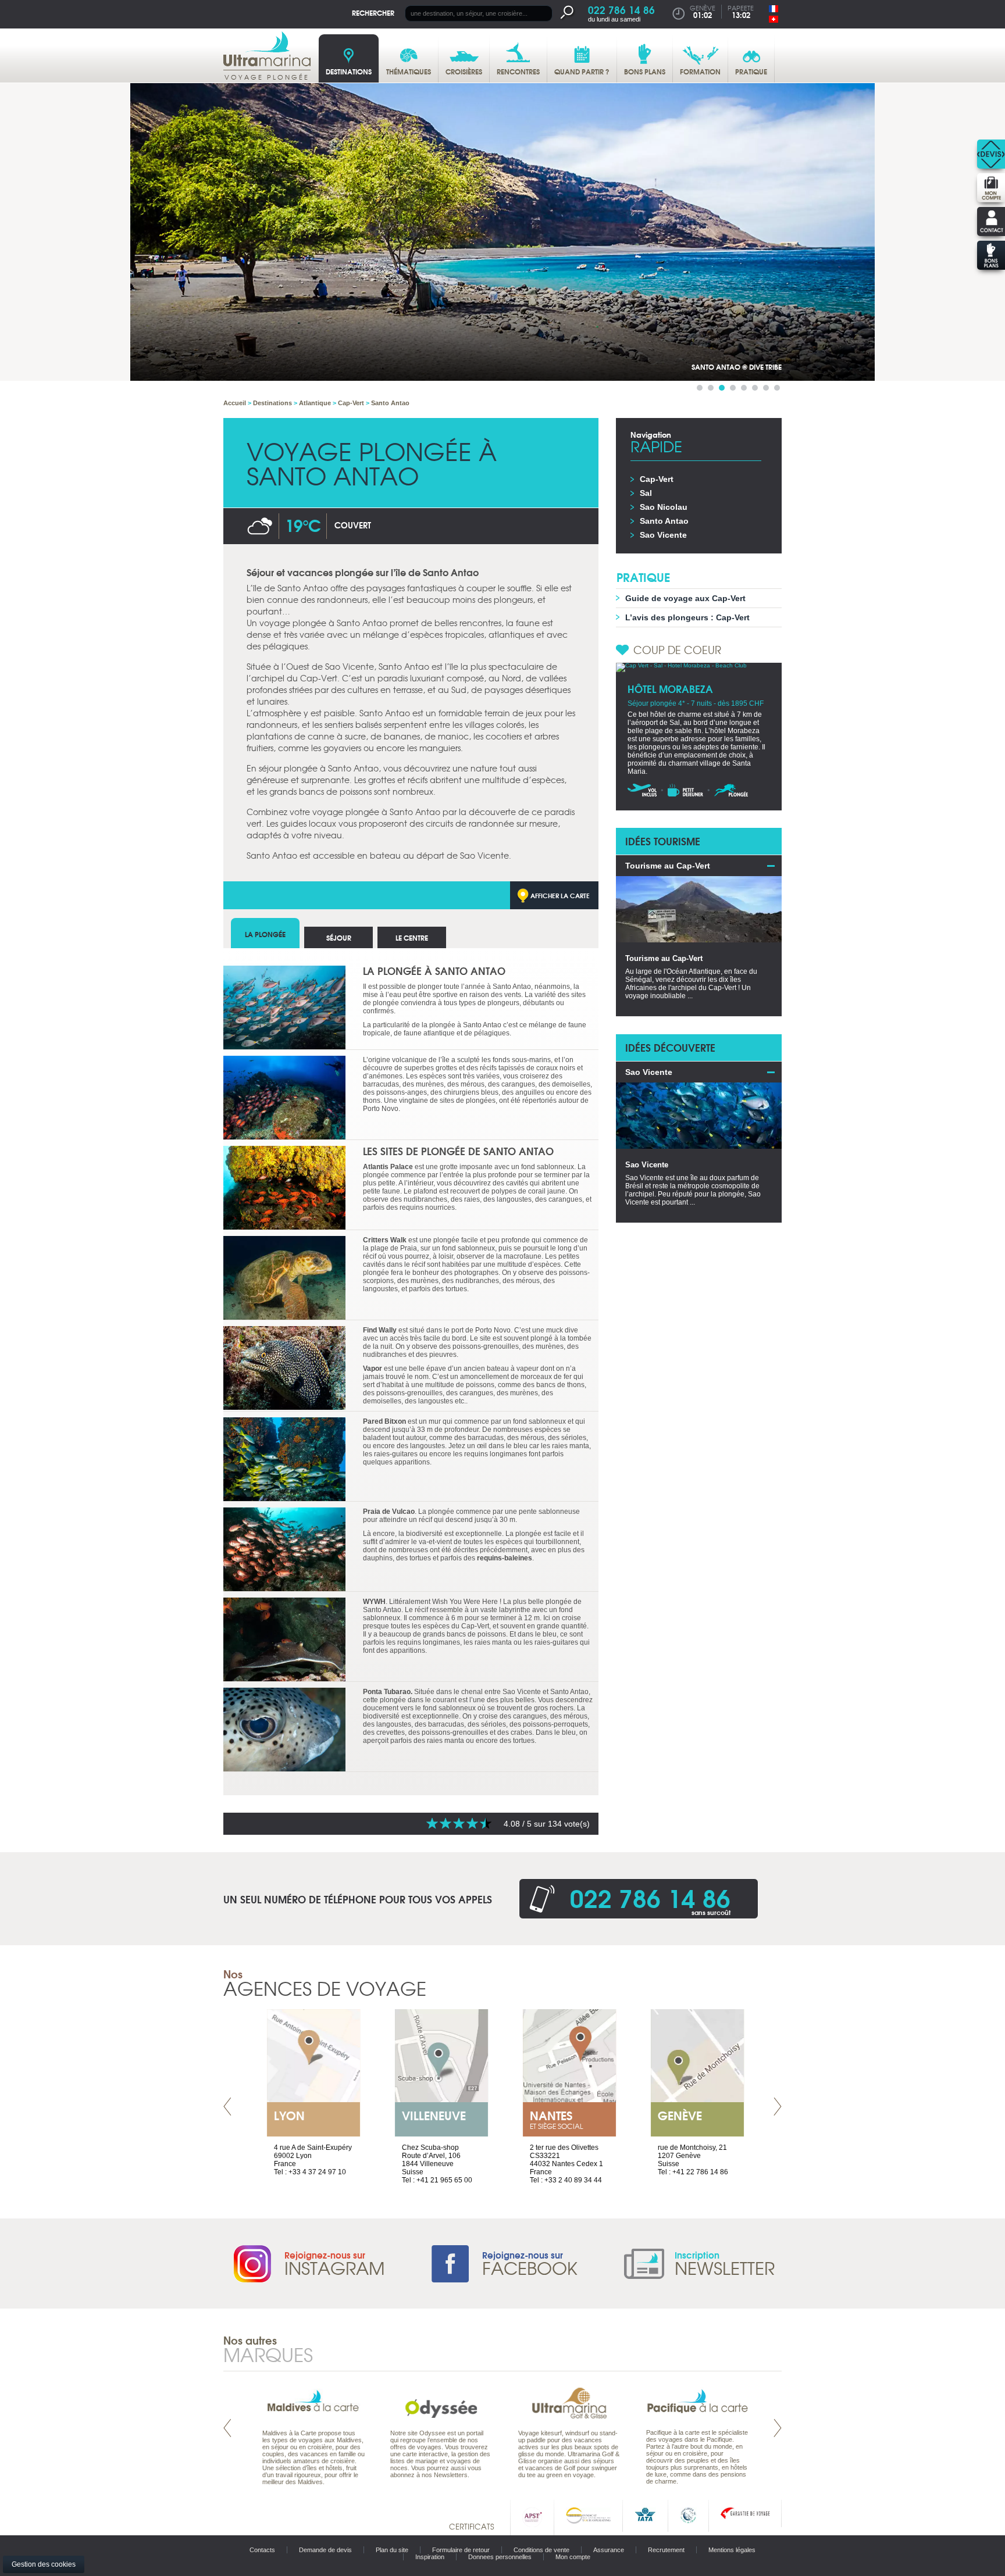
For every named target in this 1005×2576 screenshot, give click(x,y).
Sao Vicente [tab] (649, 1072)
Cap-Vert (657, 479)
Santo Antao (664, 521)
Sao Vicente (663, 535)
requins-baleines (505, 1558)
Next (778, 2107)
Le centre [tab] (412, 937)
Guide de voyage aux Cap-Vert (685, 598)
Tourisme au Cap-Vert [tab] (668, 866)
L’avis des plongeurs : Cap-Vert (687, 617)
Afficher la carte (560, 895)
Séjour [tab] (339, 937)
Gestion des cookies (44, 2564)
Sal (646, 493)
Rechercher (373, 12)
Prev (227, 2107)
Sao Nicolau (664, 507)
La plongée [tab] (265, 934)
